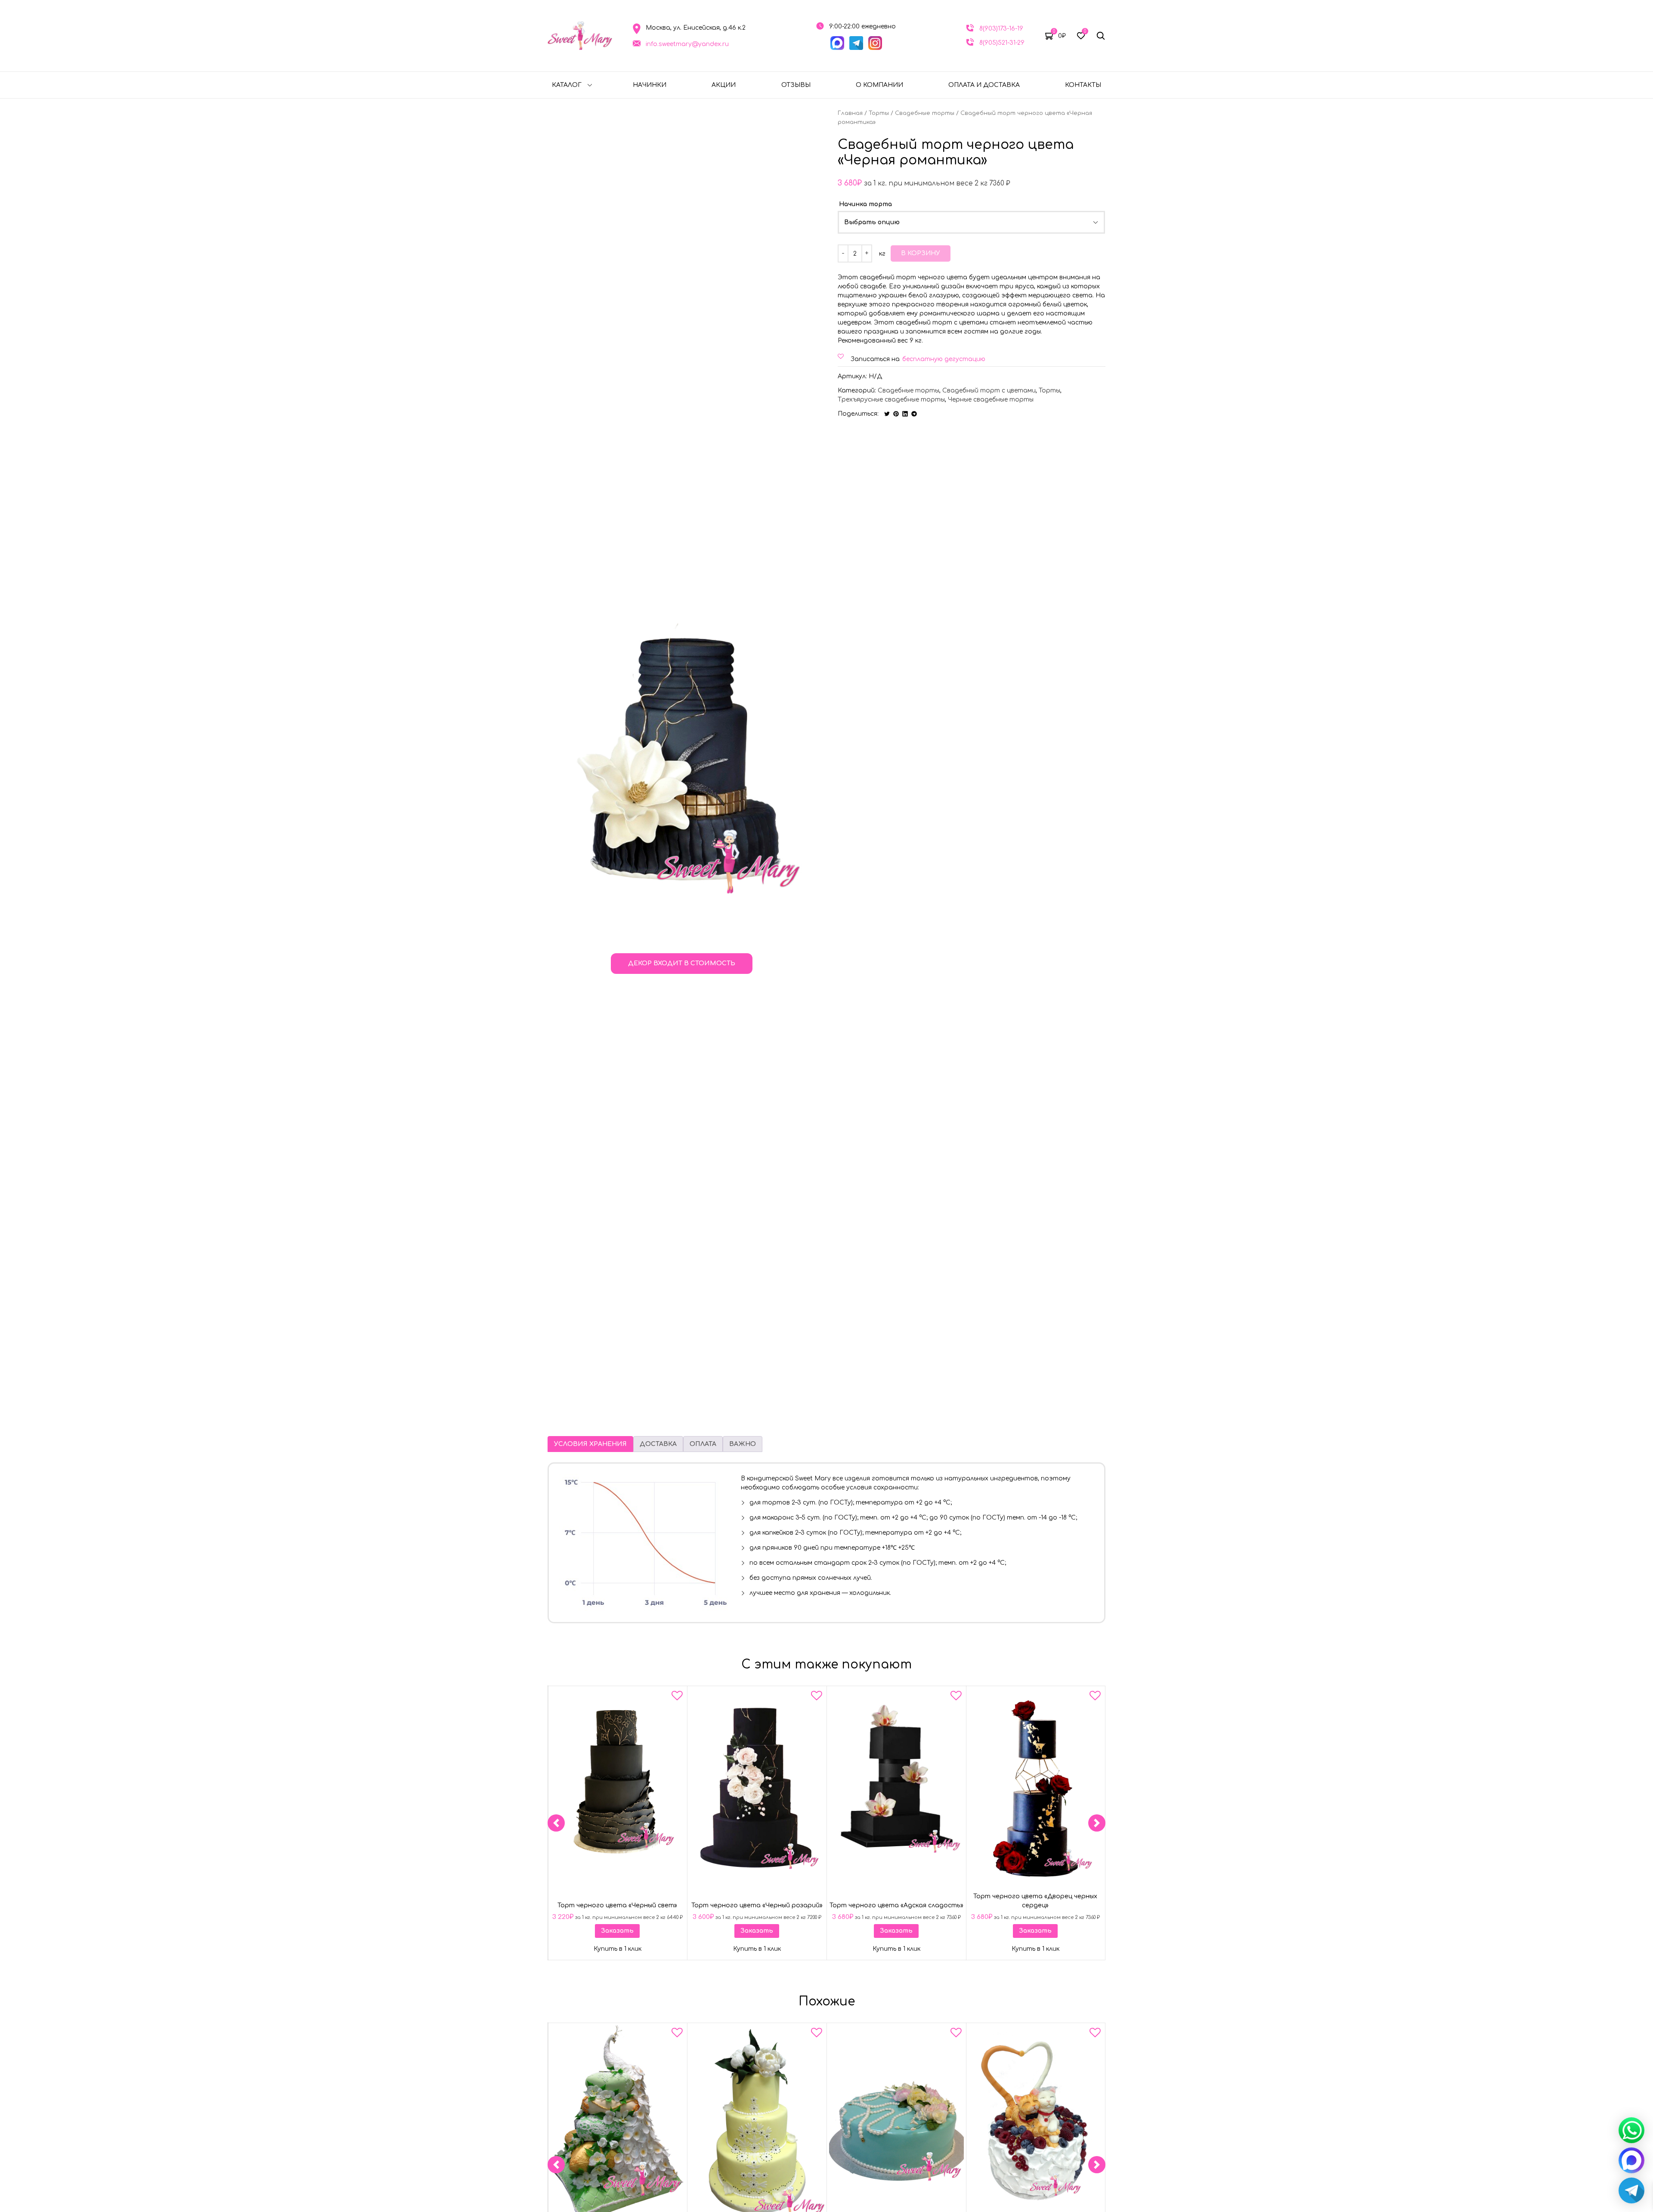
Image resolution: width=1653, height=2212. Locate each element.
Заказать (617, 1931)
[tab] (590, 1444)
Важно (743, 1444)
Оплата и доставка (984, 85)
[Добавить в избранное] (677, 1697)
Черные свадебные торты (991, 400)
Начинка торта (865, 204)
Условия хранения (590, 1444)
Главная (850, 113)
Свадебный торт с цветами (989, 391)
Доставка (658, 1444)
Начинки (650, 85)
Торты (879, 113)
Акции (724, 85)
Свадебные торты (925, 113)
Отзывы (796, 85)
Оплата (703, 1444)
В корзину (921, 253)
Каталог (567, 85)
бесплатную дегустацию (944, 359)
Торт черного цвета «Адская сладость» (896, 1905)
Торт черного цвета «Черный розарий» (757, 1905)
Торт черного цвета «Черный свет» (617, 1905)
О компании (879, 85)
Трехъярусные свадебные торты (891, 400)
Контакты (1083, 85)
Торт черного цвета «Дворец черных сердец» (1036, 1901)
